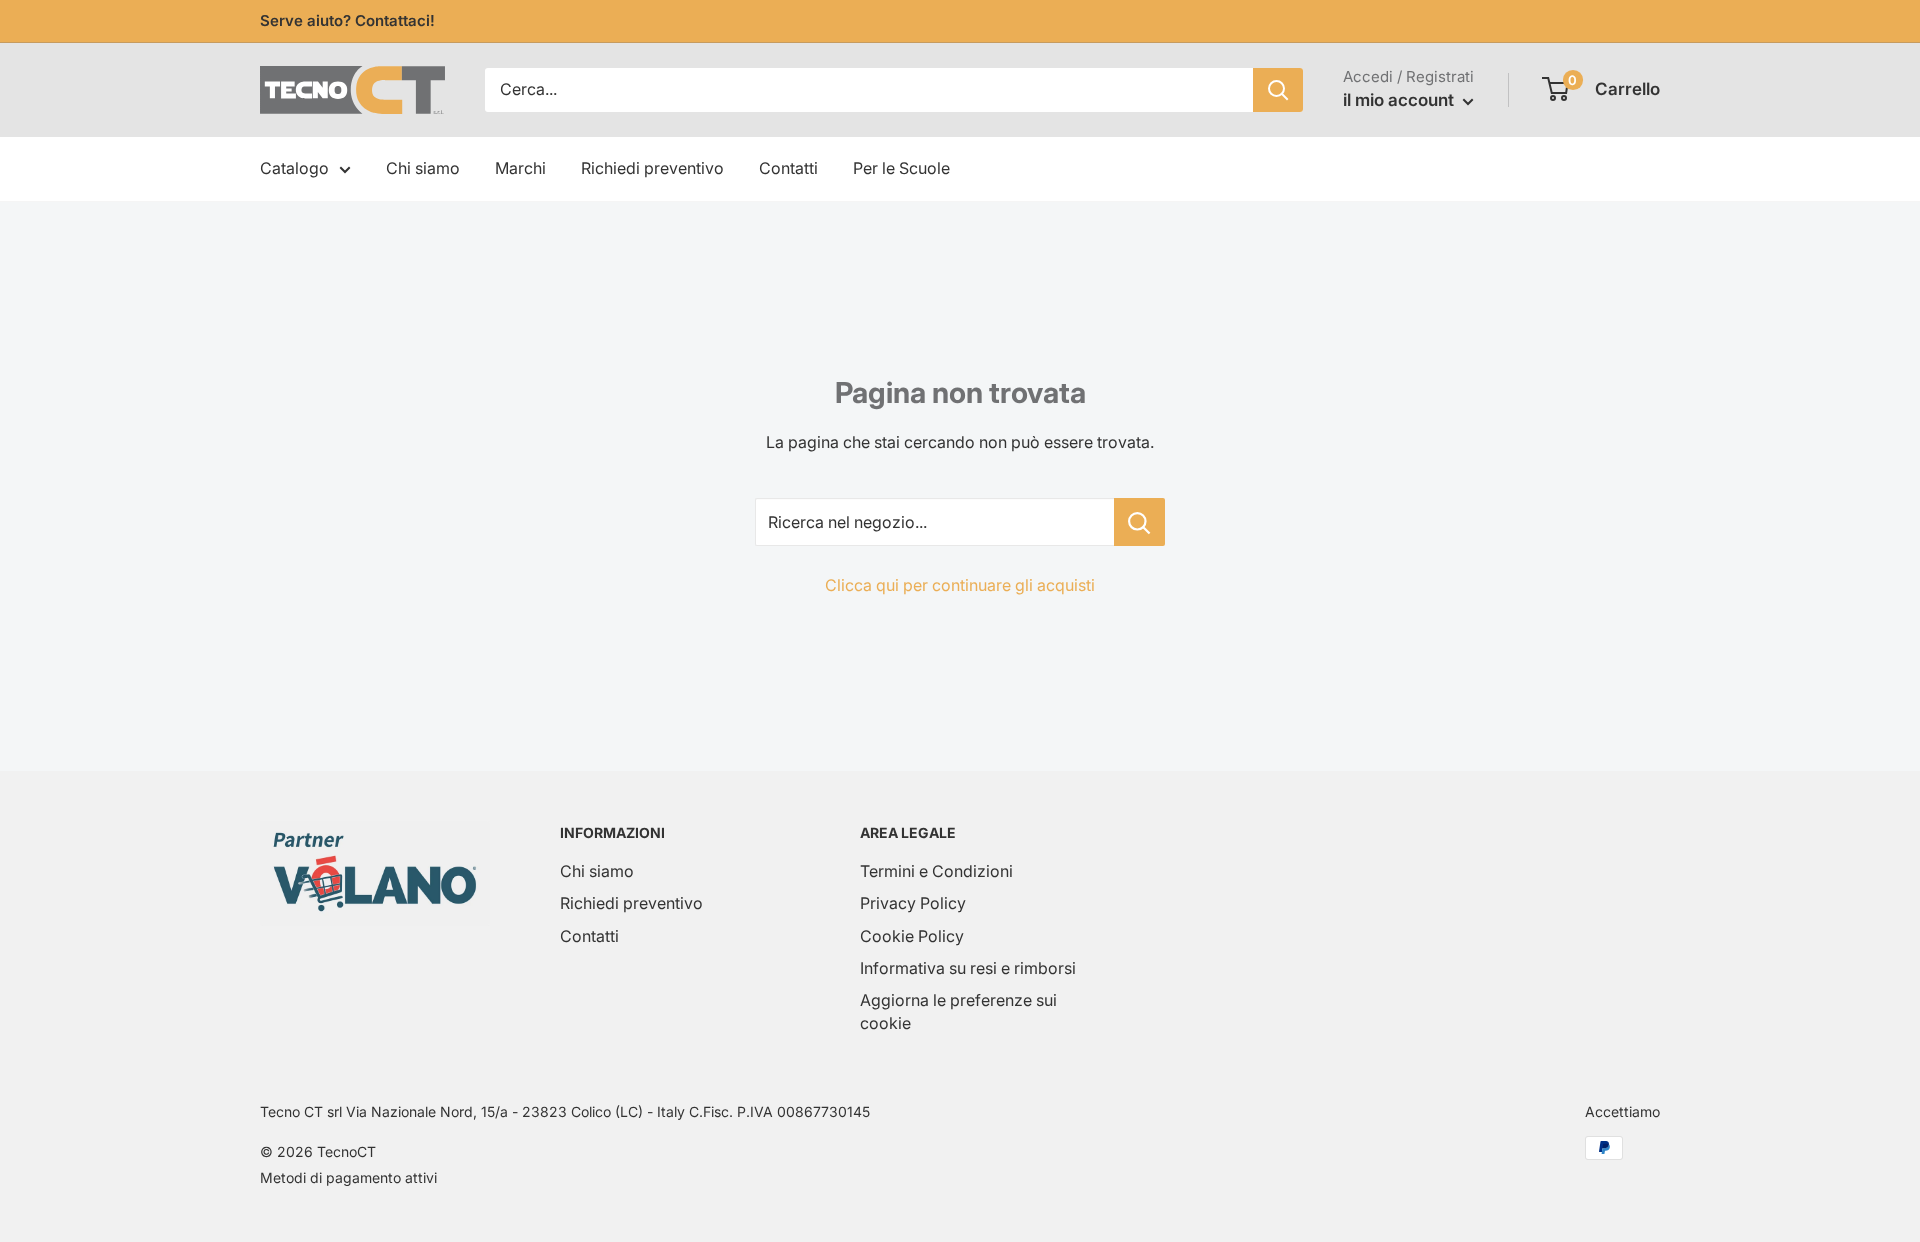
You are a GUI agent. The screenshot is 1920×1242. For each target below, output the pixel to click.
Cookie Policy (912, 936)
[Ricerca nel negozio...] (1139, 522)
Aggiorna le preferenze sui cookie (958, 1011)
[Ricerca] (1278, 90)
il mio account (1400, 100)
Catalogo (294, 168)
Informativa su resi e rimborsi (968, 968)
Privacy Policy (913, 903)
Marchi (520, 168)
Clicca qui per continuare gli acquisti (960, 585)
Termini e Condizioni (936, 871)
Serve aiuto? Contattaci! (347, 20)
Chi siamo (423, 168)
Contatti (788, 168)
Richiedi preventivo (652, 168)
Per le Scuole (901, 168)
